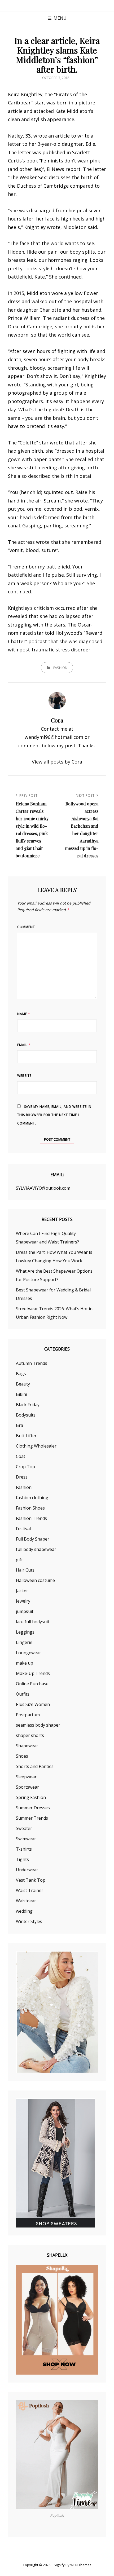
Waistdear (26, 1901)
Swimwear (26, 1839)
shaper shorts (30, 1735)
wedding (24, 1911)
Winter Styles (29, 1921)
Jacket (22, 1591)
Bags (21, 1374)
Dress (22, 1477)
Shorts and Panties (35, 1766)
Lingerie (24, 1642)
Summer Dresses (33, 1808)
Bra (19, 1425)
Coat (21, 1456)
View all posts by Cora (57, 762)
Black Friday (28, 1405)
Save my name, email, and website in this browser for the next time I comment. (54, 1115)
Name (24, 1014)
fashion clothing (32, 1498)
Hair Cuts (25, 1570)
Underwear (27, 1870)
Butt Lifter (26, 1436)
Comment (26, 927)
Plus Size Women (33, 1704)
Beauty (23, 1384)
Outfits (23, 1694)
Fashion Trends (31, 1518)
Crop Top (25, 1467)
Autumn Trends (32, 1363)
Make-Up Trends (33, 1673)
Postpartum (28, 1715)
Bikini (21, 1394)
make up (25, 1663)
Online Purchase (32, 1684)
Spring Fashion (31, 1797)
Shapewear (27, 1746)
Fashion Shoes (30, 1508)
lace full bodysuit (33, 1622)
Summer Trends (32, 1818)
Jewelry (23, 1601)
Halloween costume (35, 1580)
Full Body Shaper (33, 1539)
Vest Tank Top (31, 1880)
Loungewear (28, 1653)
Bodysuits (26, 1415)
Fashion (60, 668)
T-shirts (24, 1849)
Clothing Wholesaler (36, 1446)
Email (24, 1045)
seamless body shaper (38, 1725)
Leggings (25, 1632)
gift (19, 1560)
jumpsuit (25, 1611)
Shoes (22, 1756)
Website (24, 1076)
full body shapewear (36, 1549)
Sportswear (27, 1787)
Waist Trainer (30, 1890)
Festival (23, 1529)
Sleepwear (26, 1777)
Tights (22, 1859)
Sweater (24, 1828)
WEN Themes (81, 2565)
